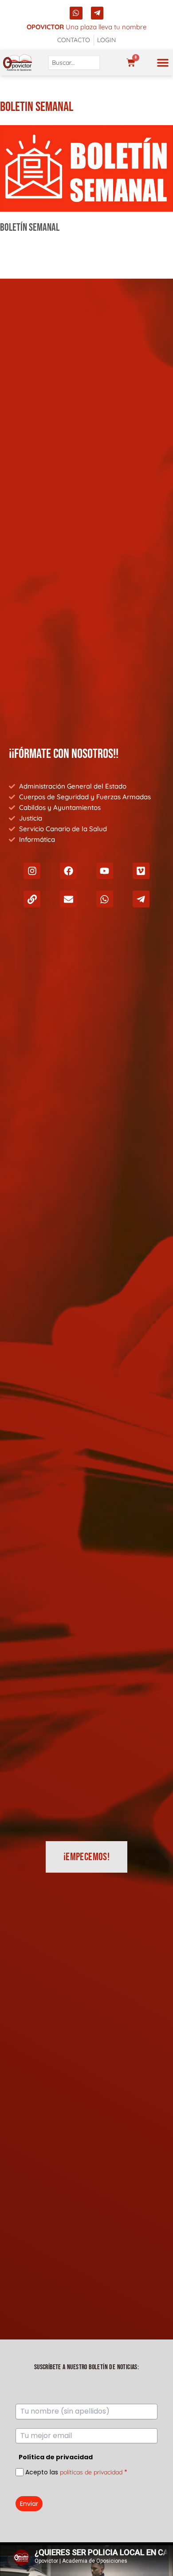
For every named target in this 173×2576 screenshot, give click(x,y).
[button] (163, 63)
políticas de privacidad (91, 2472)
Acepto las (76, 2472)
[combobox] (74, 63)
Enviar (29, 2504)
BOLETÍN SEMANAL (30, 227)
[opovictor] (18, 63)
